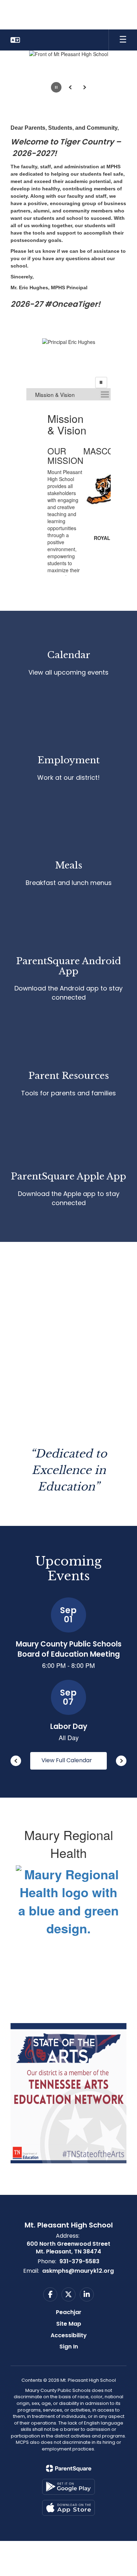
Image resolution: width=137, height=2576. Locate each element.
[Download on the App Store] (68, 2508)
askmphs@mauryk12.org (78, 2271)
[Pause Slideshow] (101, 383)
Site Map (69, 2324)
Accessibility (69, 2335)
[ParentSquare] (69, 2468)
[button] (15, 40)
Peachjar (69, 2312)
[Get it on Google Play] (68, 2487)
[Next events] (121, 1761)
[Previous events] (16, 1761)
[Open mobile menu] (123, 40)
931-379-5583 (79, 2261)
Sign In (69, 2347)
